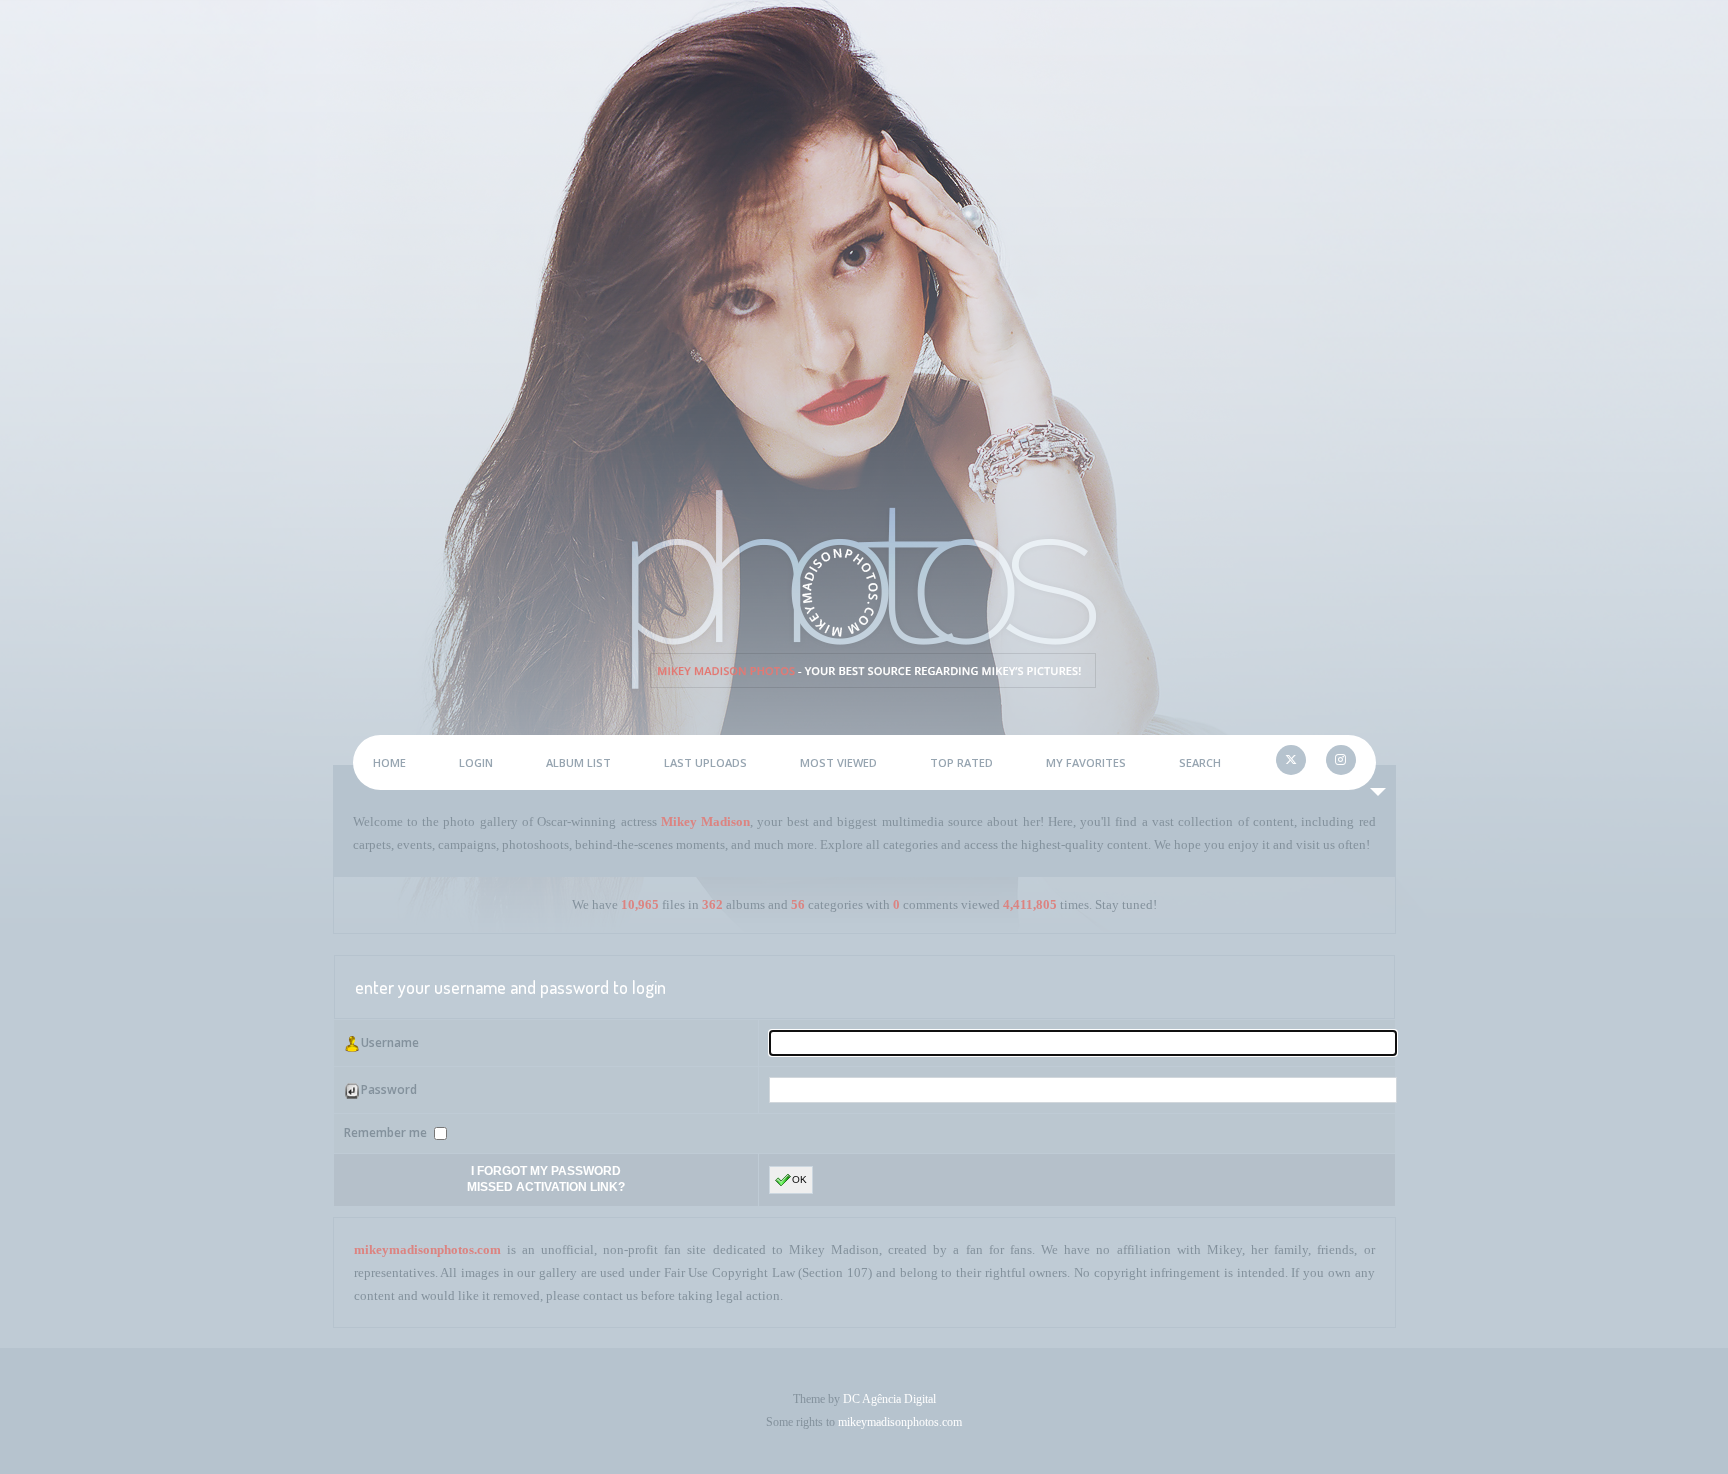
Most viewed (838, 762)
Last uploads (705, 762)
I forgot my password (546, 1171)
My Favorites (1086, 762)
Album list (578, 762)
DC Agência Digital (889, 1399)
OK (799, 1179)
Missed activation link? (546, 1187)
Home (389, 762)
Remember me (387, 1132)
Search (1200, 762)
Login (476, 762)
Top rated (961, 762)
